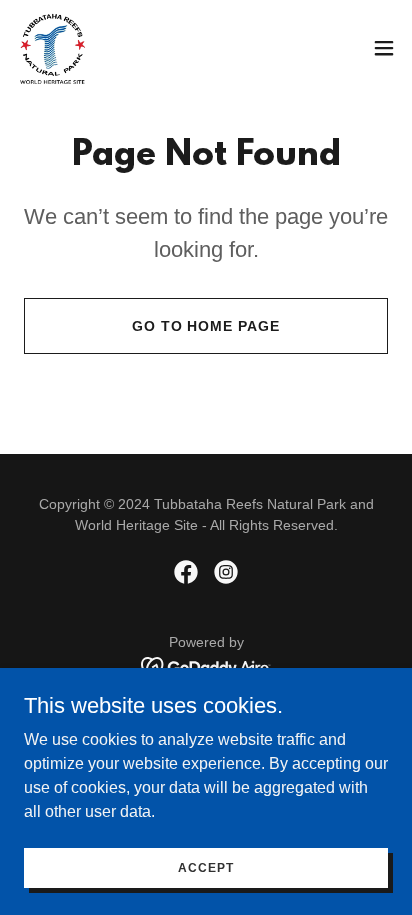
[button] (384, 48)
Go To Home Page (206, 326)
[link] (53, 48)
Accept (205, 867)
